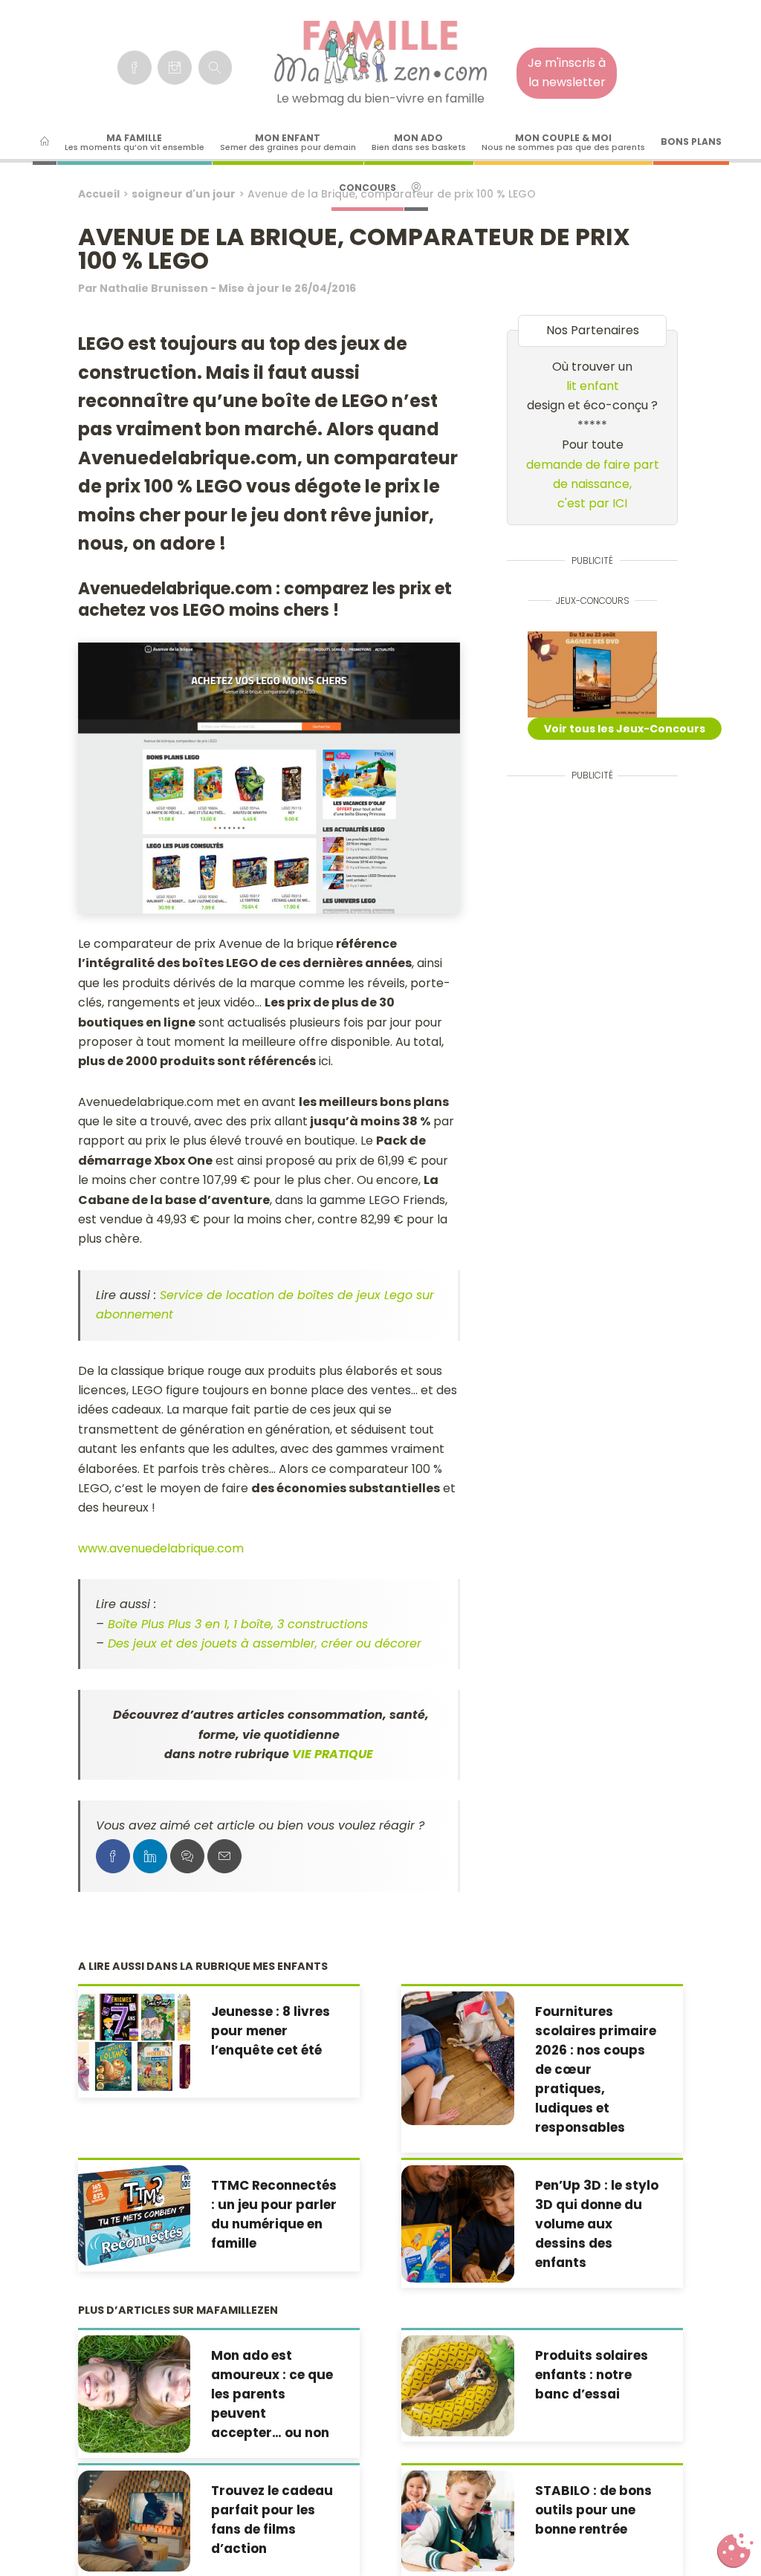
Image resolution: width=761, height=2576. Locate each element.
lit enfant (593, 386)
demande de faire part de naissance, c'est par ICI (593, 484)
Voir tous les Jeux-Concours (625, 729)
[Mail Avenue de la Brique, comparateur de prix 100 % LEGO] (224, 1856)
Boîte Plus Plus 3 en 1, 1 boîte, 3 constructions (238, 1624)
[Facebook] (135, 68)
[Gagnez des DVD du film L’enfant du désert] (592, 674)
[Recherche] (216, 68)
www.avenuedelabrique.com (161, 1548)
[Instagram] (175, 68)
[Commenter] (187, 1856)
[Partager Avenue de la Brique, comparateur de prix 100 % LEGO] (113, 1856)
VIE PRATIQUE (333, 1754)
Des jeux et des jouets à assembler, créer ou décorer (265, 1643)
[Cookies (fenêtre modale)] (735, 2551)
